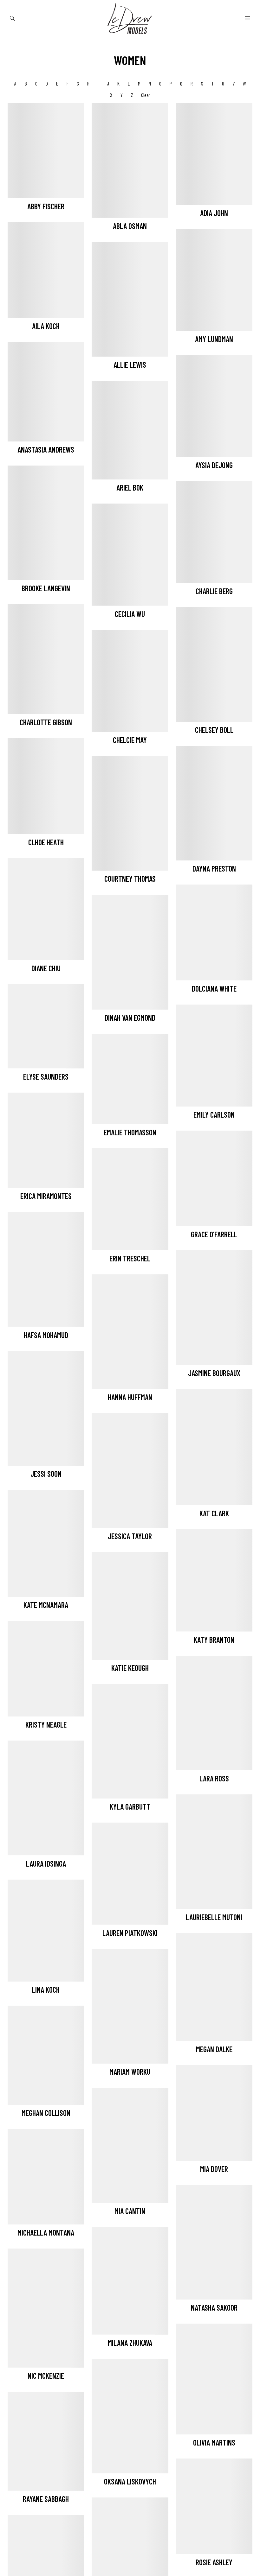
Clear (146, 95)
